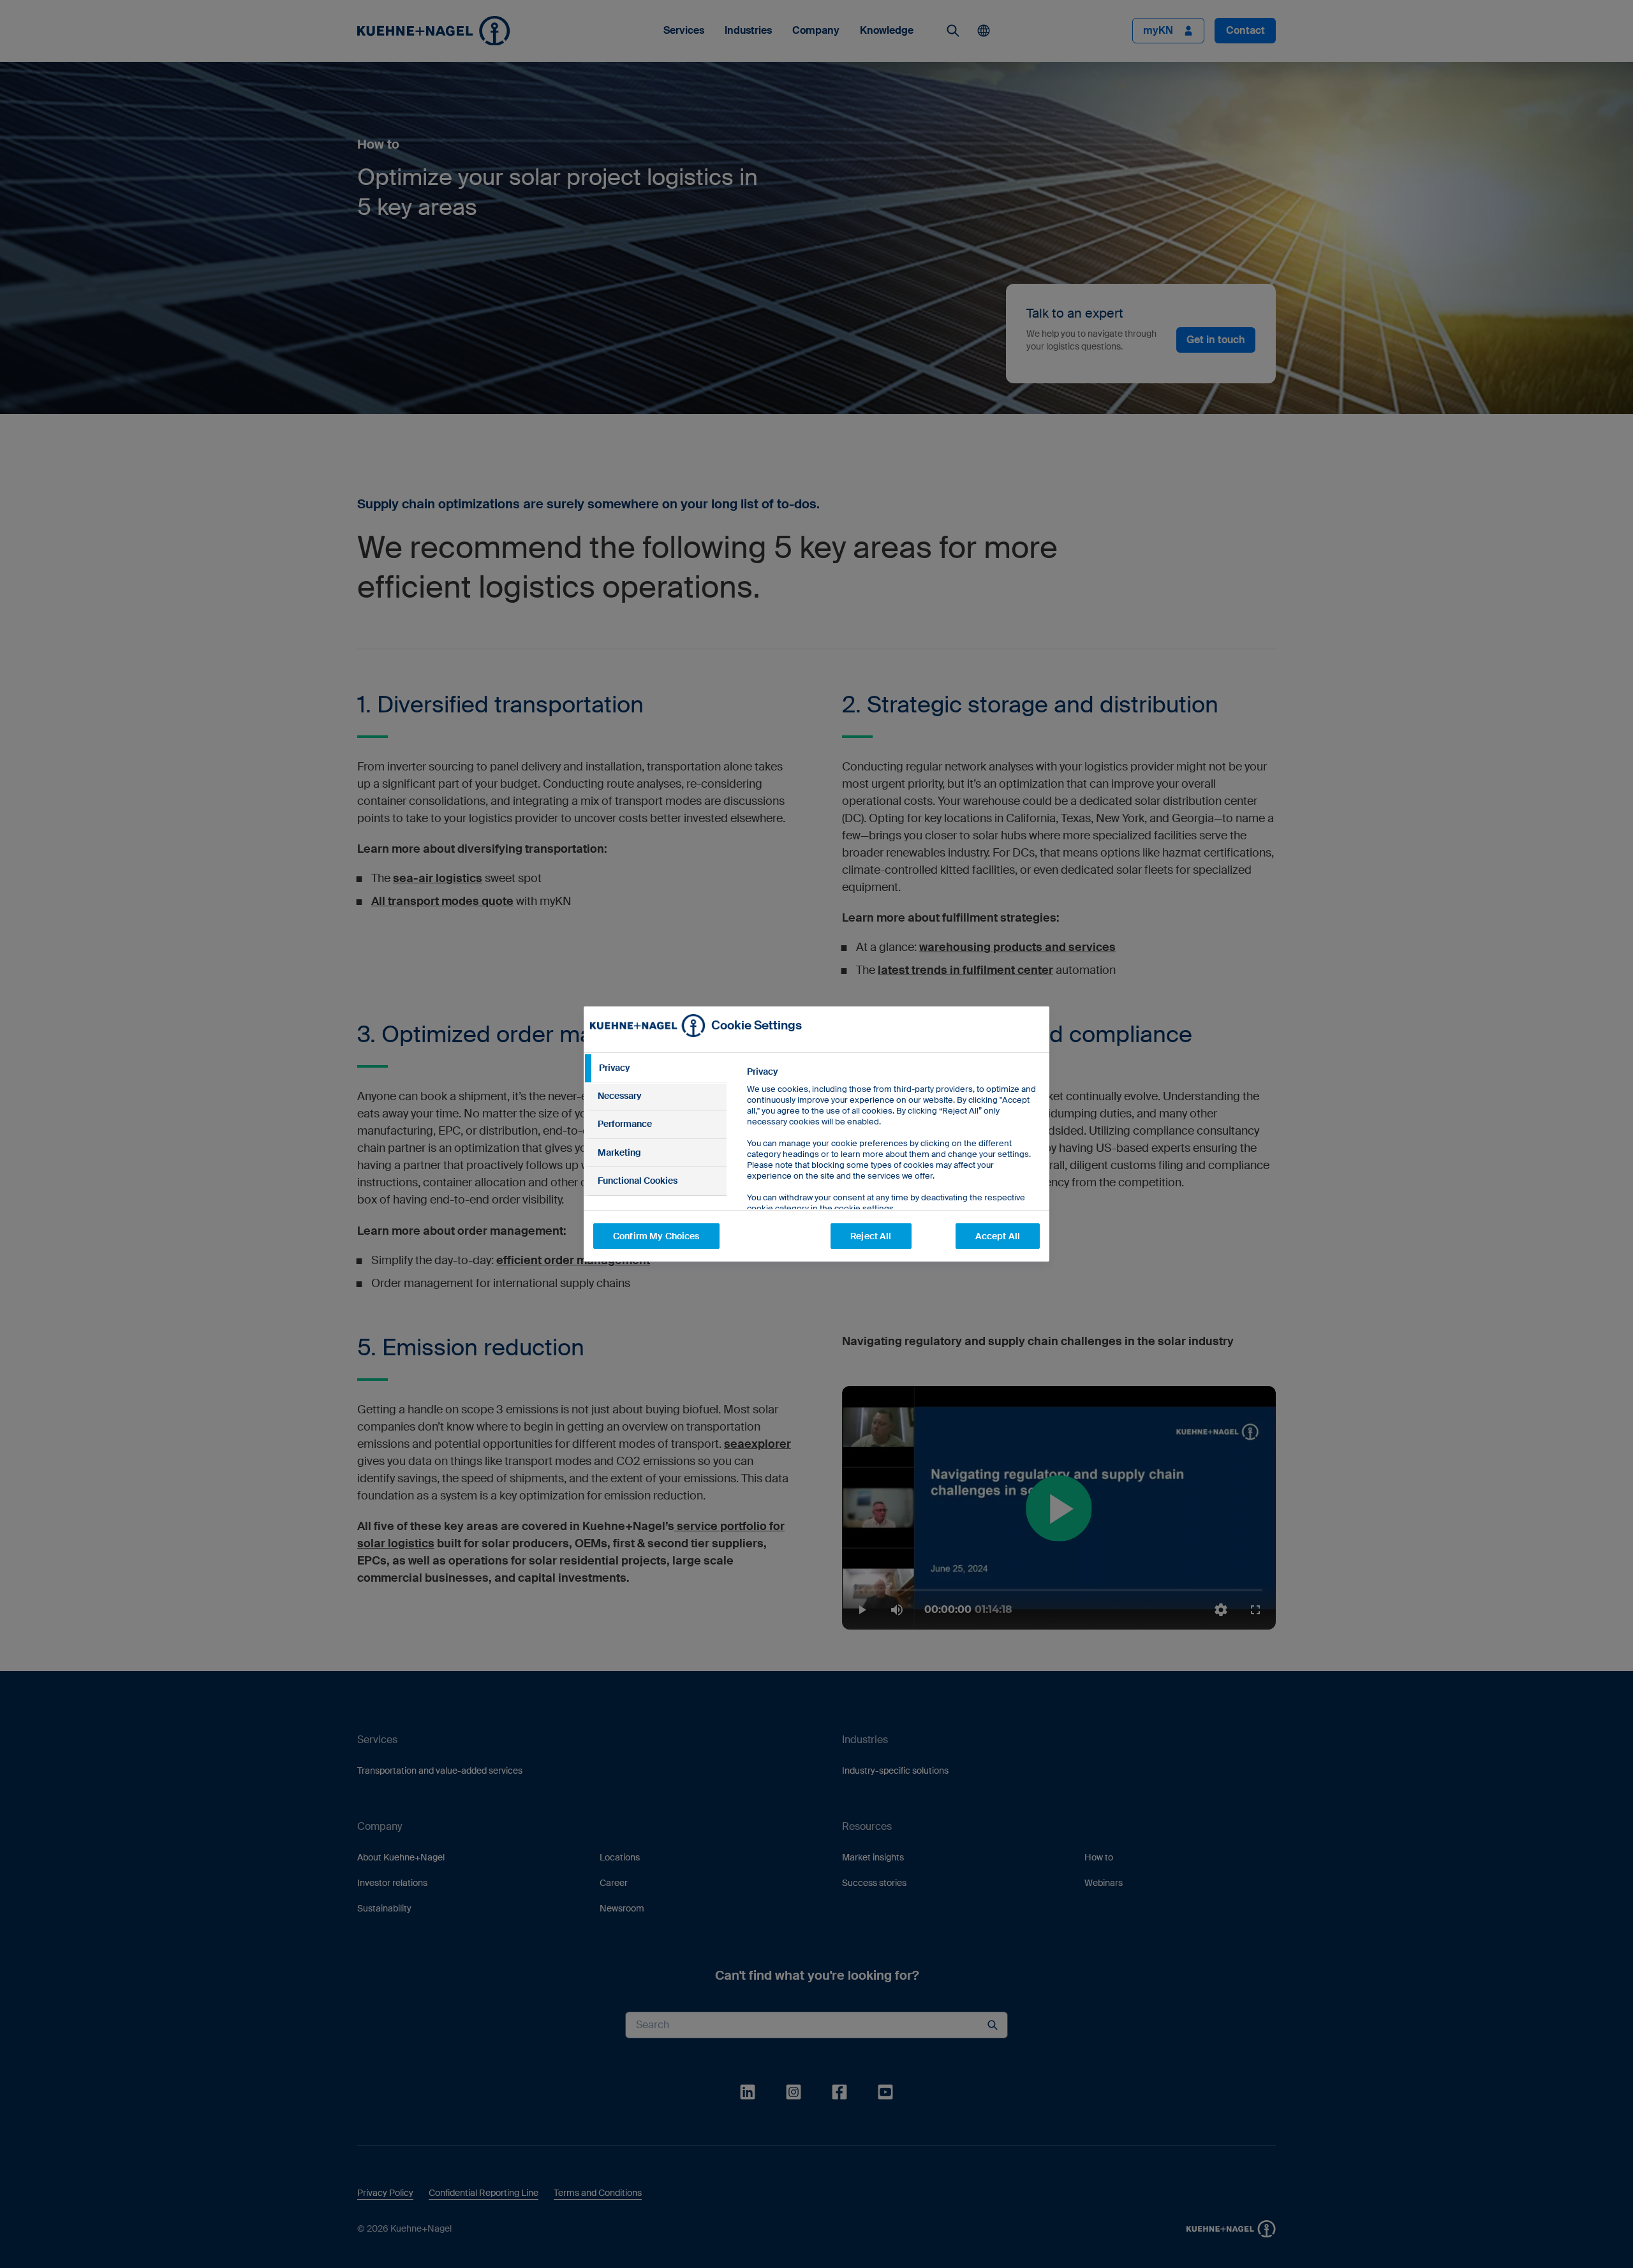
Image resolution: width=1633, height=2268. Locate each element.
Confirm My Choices (656, 1236)
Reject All (871, 1236)
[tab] (655, 1068)
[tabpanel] (893, 1169)
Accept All (998, 1236)
